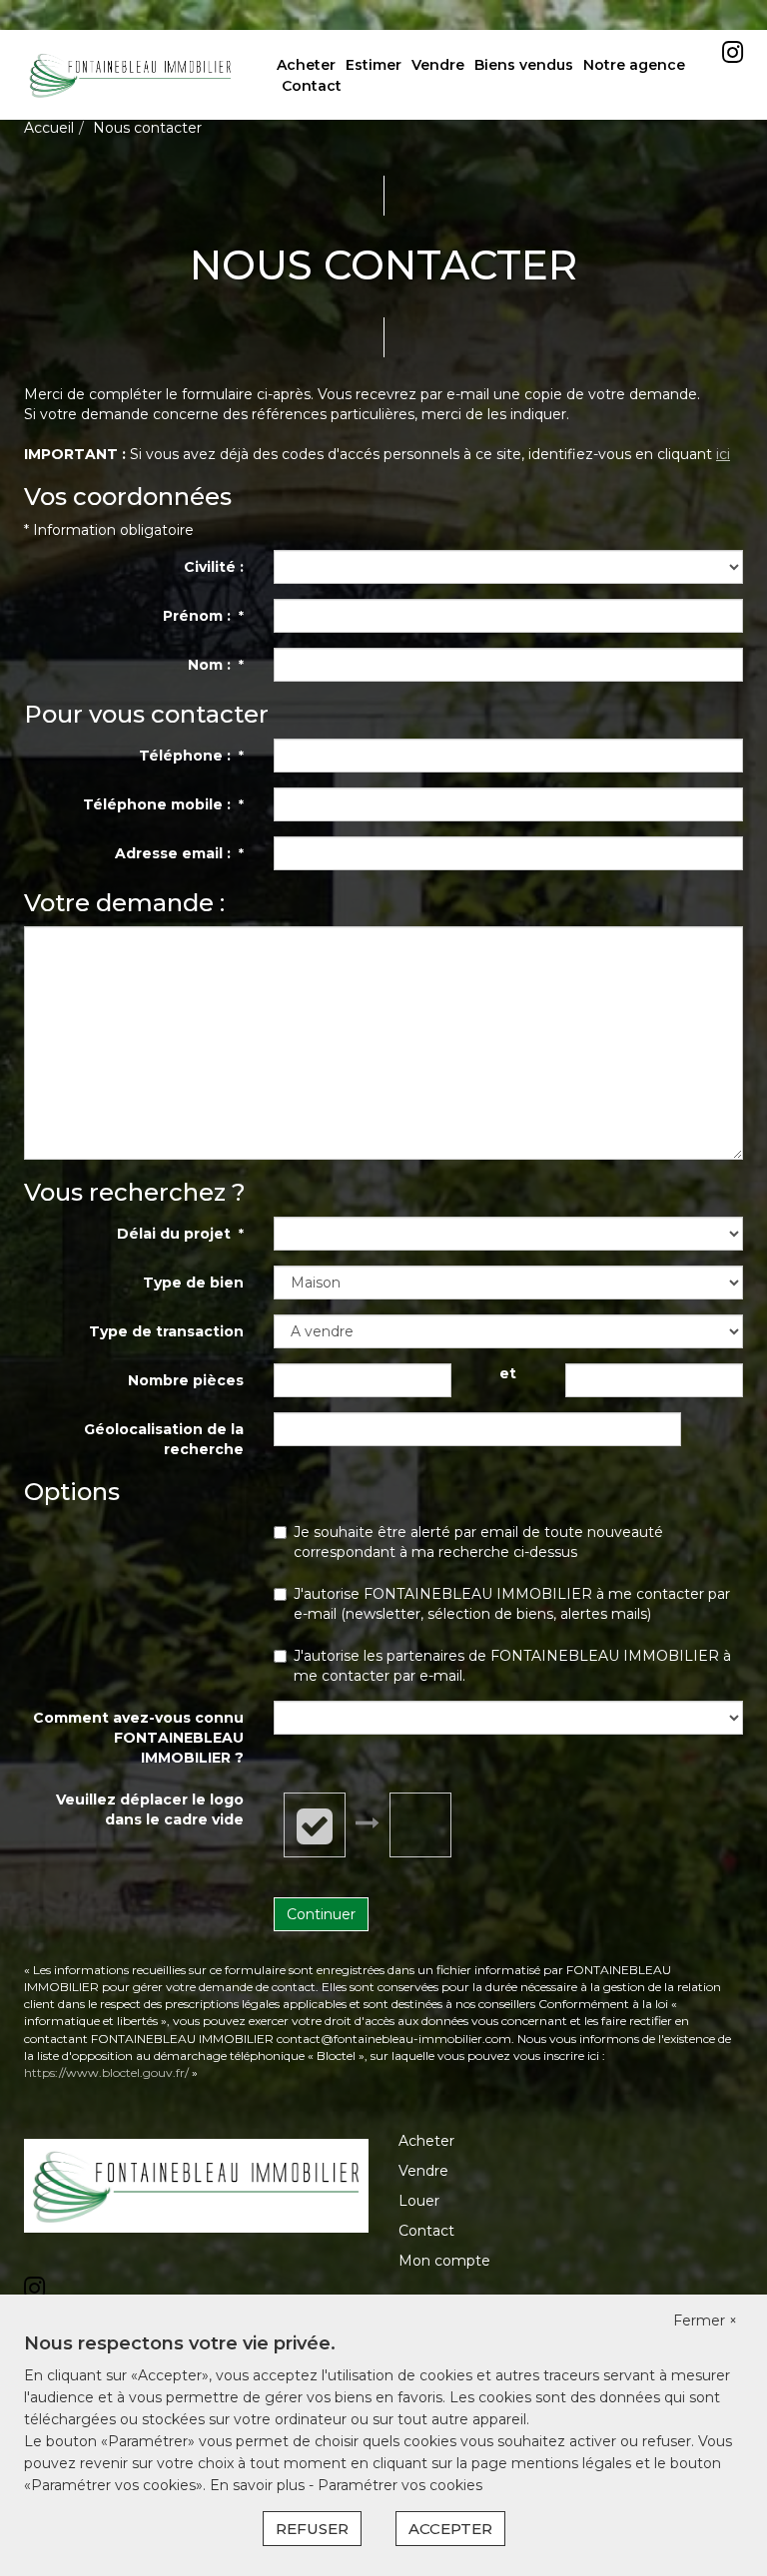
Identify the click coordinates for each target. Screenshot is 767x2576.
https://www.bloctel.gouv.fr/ (106, 2072)
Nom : (216, 665)
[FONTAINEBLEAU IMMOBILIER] (130, 74)
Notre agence (634, 65)
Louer (419, 2201)
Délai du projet (180, 1234)
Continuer (321, 1914)
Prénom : (203, 616)
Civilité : (214, 567)
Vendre (438, 65)
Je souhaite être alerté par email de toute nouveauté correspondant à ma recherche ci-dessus (478, 1542)
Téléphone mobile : (163, 804)
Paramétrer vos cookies (400, 2485)
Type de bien (193, 1283)
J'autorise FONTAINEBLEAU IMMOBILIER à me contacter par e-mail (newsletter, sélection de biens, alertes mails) (512, 1604)
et (508, 1373)
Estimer (374, 65)
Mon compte (444, 2261)
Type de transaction (166, 1331)
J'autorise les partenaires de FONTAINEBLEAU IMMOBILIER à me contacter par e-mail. (512, 1666)
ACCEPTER (450, 2529)
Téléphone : (191, 756)
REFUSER (312, 2529)
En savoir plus (259, 2485)
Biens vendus (524, 65)
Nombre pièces (186, 1380)
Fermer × (705, 2320)
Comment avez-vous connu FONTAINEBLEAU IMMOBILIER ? (138, 1738)
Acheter (306, 65)
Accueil (49, 128)
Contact (312, 86)
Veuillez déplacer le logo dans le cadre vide (150, 1809)
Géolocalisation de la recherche (164, 1439)
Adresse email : (179, 853)
